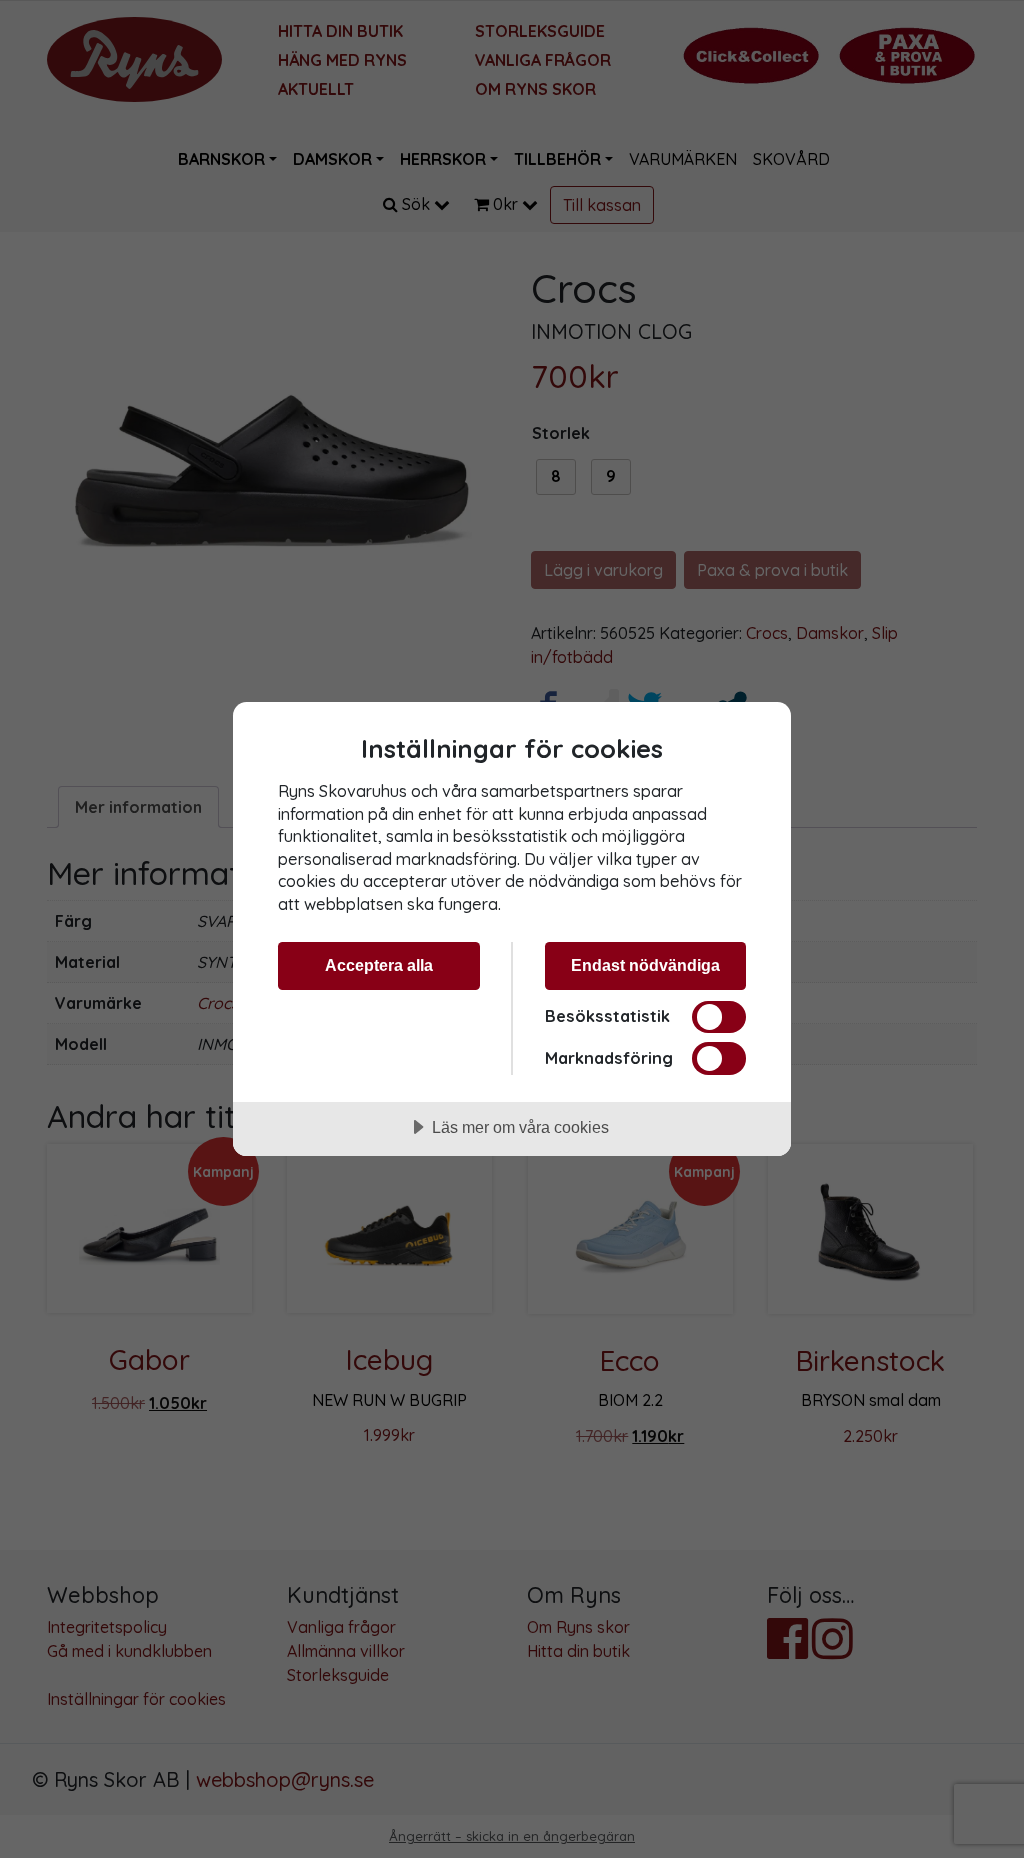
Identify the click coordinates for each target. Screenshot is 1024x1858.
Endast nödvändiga (645, 965)
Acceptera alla (379, 965)
